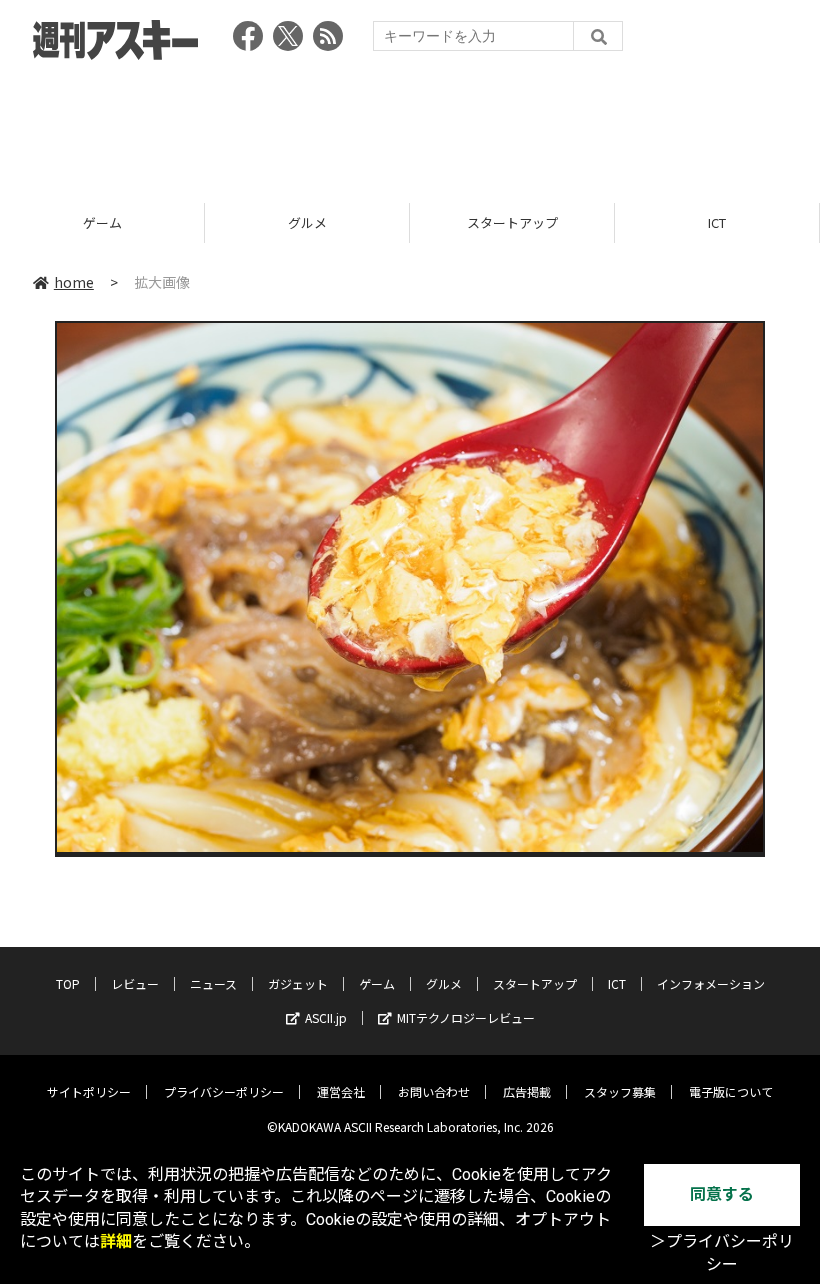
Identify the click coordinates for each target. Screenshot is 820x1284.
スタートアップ (307, 222)
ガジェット (298, 983)
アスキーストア (717, 222)
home (74, 282)
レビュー (135, 983)
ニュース (213, 983)
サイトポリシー (89, 1091)
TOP (68, 983)
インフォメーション (711, 983)
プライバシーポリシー (224, 1091)
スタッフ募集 (620, 1091)
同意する (722, 1194)
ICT (512, 222)
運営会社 (341, 1091)
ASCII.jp (326, 1017)
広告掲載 (527, 1091)
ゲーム (377, 983)
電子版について (731, 1091)
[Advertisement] (410, 125)
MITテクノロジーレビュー (466, 1017)
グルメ (102, 222)
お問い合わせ (434, 1091)
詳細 (116, 1241)
